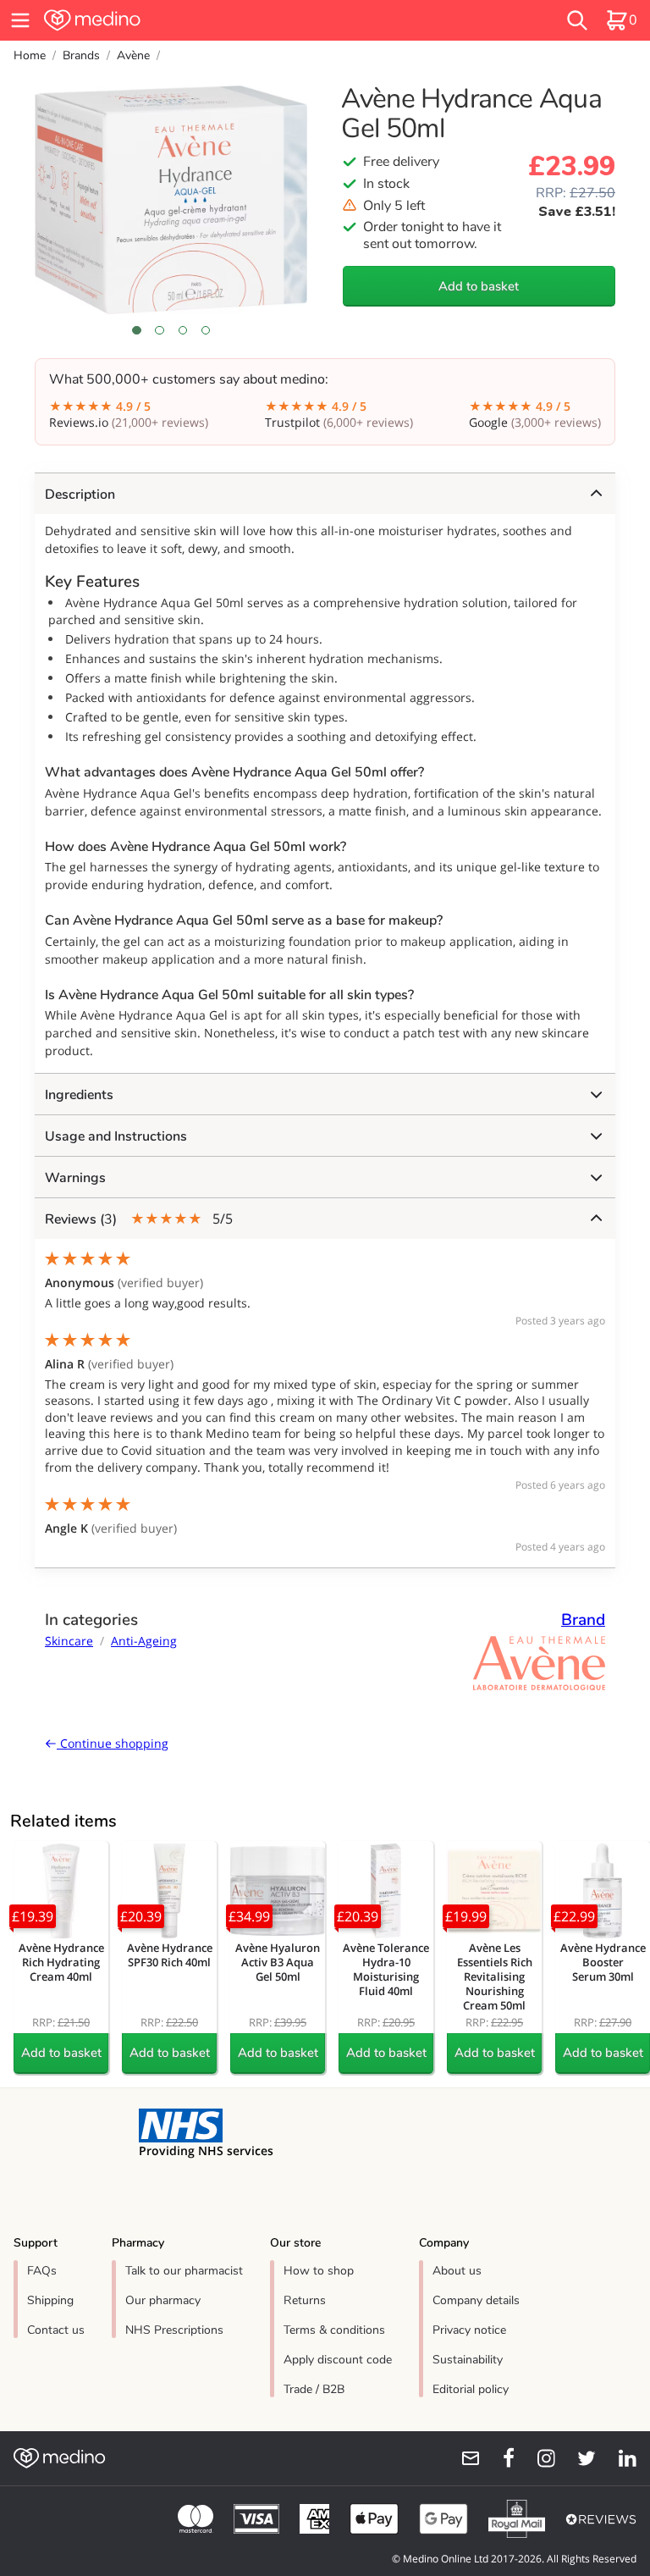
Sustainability (468, 2360)
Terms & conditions (334, 2330)
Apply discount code (338, 2360)
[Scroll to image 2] (160, 330)
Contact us (56, 2330)
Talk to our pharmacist (184, 2271)
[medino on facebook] (498, 2458)
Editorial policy (471, 2389)
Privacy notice (469, 2330)
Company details (476, 2300)
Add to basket (479, 286)
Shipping (50, 2300)
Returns (305, 2300)
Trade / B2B (314, 2389)
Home (30, 55)
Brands (81, 55)
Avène (133, 55)
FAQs (42, 2271)
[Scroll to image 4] (205, 330)
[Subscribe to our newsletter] (464, 2458)
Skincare (69, 1641)
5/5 (139, 1219)
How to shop (319, 2271)
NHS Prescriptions (174, 2330)
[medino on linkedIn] (620, 2458)
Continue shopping (113, 1743)
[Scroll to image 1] (137, 330)
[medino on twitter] (579, 2458)
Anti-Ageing (144, 1641)
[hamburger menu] (20, 20)
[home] (198, 20)
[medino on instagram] (538, 2458)
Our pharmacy (163, 2300)
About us (457, 2271)
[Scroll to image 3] (182, 330)
